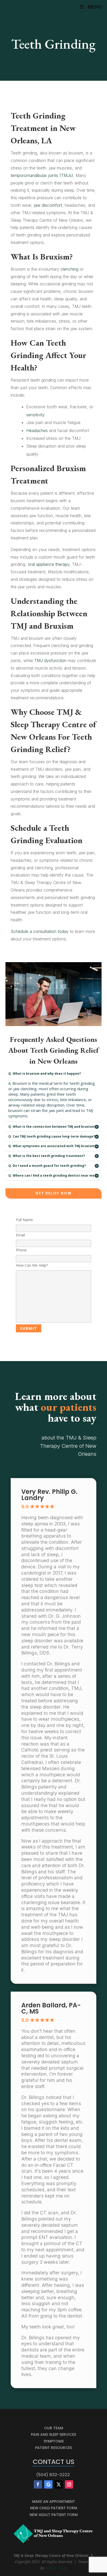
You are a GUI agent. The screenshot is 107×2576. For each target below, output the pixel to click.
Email (20, 1235)
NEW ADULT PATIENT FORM (54, 2515)
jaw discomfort (48, 205)
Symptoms (54, 2441)
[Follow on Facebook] (38, 2484)
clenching (69, 269)
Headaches (37, 430)
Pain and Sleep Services (53, 2434)
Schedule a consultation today (40, 931)
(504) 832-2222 (53, 2475)
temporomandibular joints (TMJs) (42, 175)
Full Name (24, 1220)
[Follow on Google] (48, 2484)
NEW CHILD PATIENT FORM (54, 2508)
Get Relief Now (53, 1193)
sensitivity (35, 415)
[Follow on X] (59, 2484)
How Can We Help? (32, 1265)
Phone (21, 1250)
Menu (95, 7)
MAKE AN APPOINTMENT (54, 2501)
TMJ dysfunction (50, 660)
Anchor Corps (56, 2568)
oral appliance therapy (49, 564)
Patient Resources (53, 2448)
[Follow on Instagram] (69, 2484)
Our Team (54, 2428)
